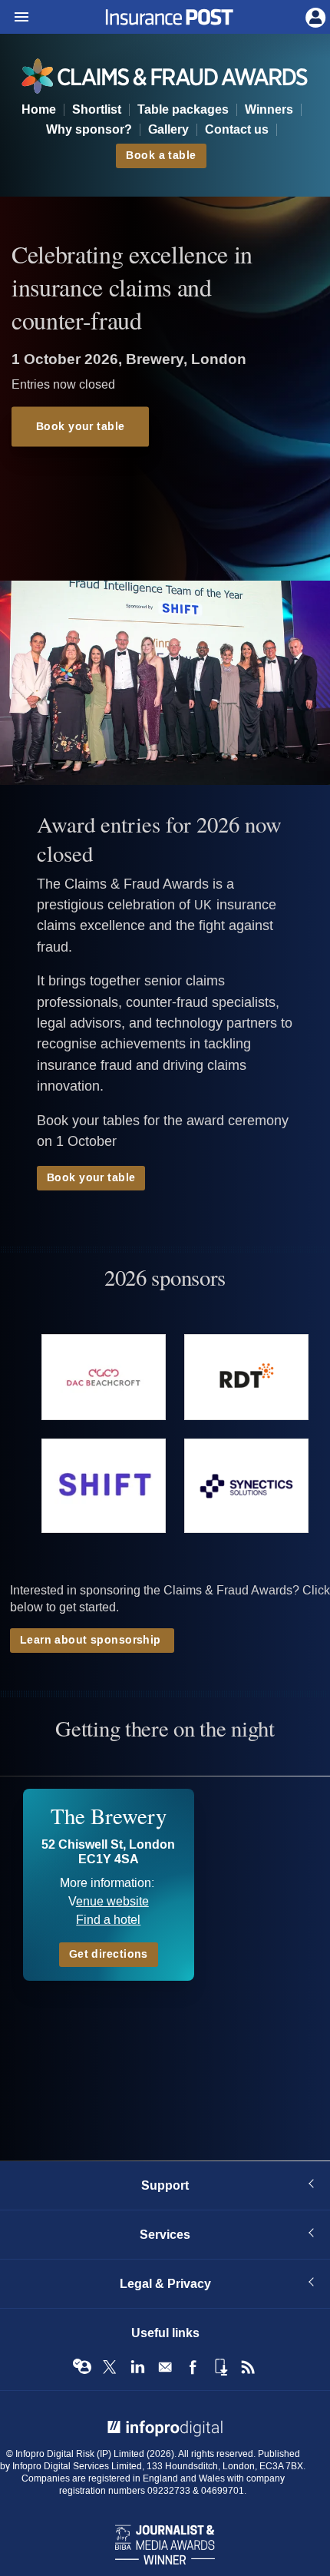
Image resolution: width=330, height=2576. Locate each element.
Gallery (168, 130)
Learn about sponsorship (92, 1640)
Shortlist (97, 110)
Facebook (193, 2367)
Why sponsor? (89, 130)
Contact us (237, 130)
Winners (269, 110)
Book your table (80, 427)
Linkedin (137, 2367)
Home (39, 110)
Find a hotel (108, 1920)
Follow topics (82, 2367)
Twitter (110, 2367)
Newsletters (165, 2367)
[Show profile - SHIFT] (104, 1486)
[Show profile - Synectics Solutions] (246, 1486)
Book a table (161, 156)
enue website (112, 1901)
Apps (220, 2367)
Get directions (109, 1954)
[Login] (314, 16)
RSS (248, 2367)
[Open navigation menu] (15, 18)
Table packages (183, 110)
